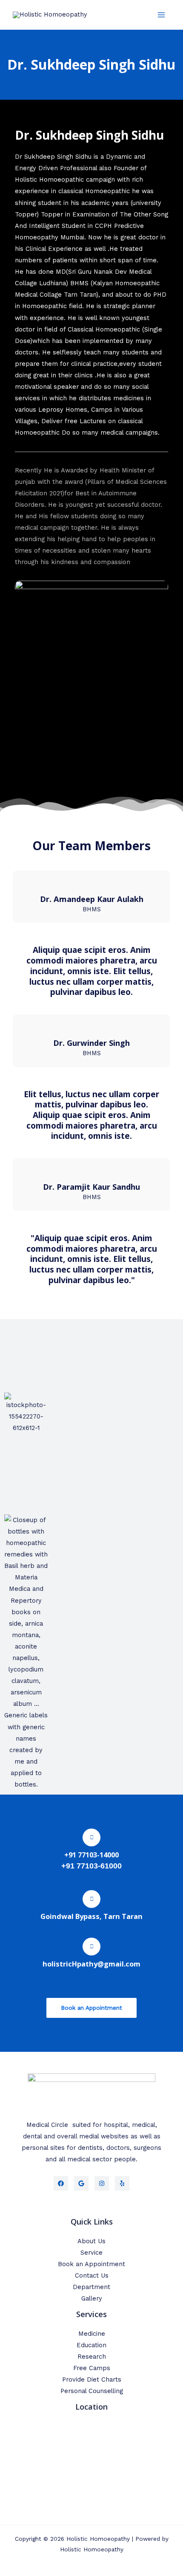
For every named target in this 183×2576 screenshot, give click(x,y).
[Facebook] (61, 2183)
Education (91, 2345)
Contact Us (92, 2275)
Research (92, 2357)
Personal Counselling (92, 2391)
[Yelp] (122, 2183)
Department (91, 2287)
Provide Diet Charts (92, 2379)
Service (91, 2253)
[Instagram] (102, 2183)
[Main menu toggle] (161, 15)
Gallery (92, 2298)
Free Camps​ (92, 2368)
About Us (91, 2241)
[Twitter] (81, 2183)
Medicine (92, 2334)
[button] (12, 1557)
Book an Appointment (91, 2264)
